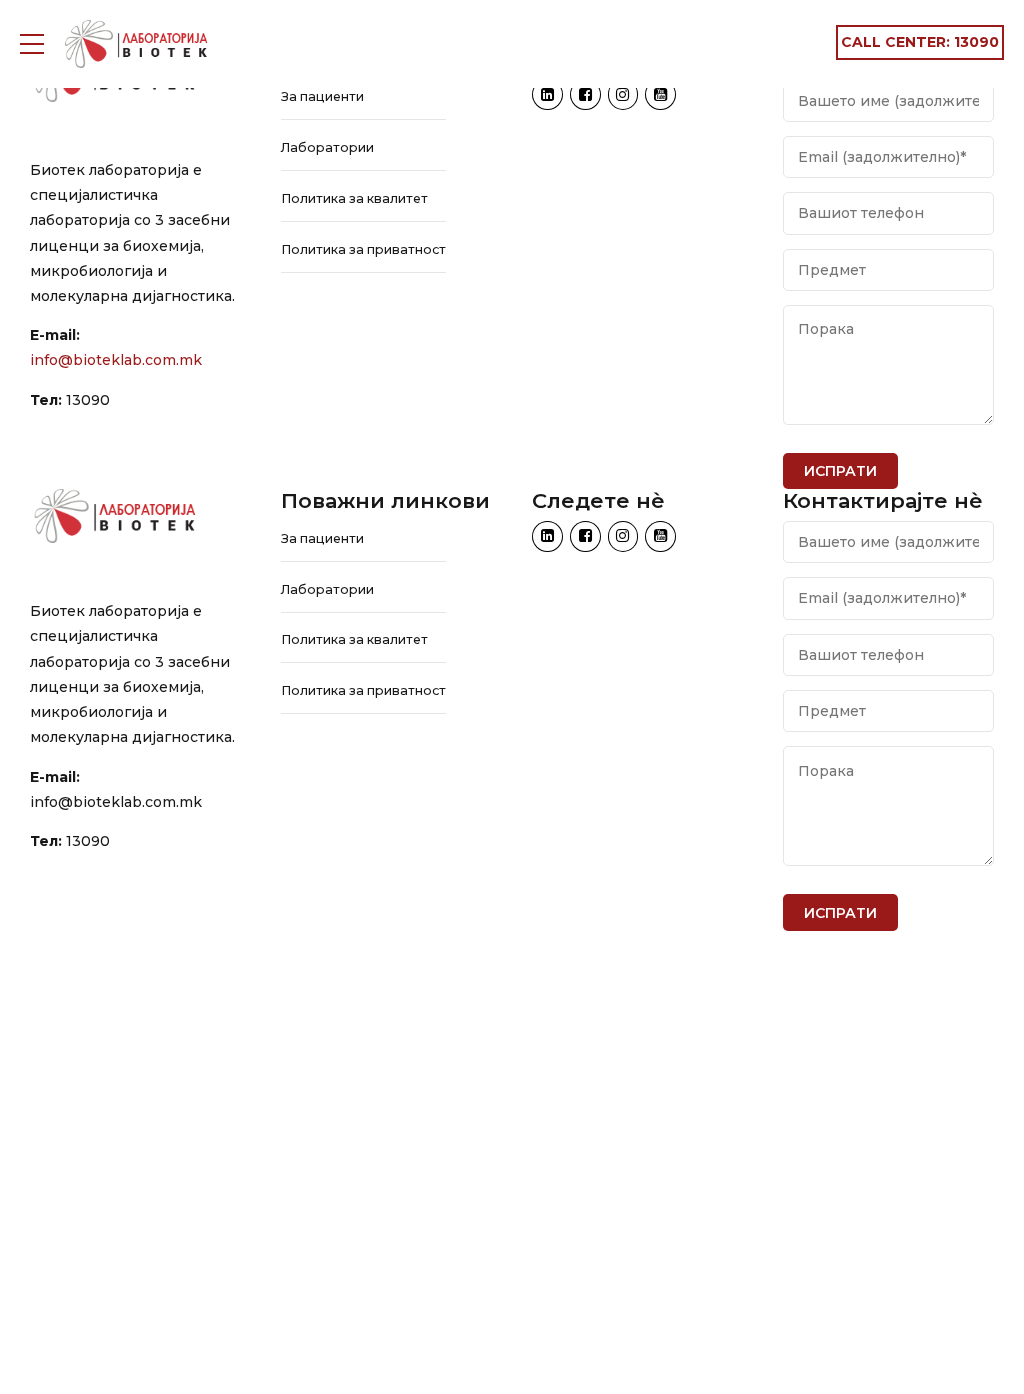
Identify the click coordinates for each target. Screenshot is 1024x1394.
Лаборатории (327, 147)
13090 (88, 400)
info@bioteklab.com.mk (116, 360)
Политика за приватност (363, 249)
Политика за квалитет (354, 198)
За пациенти (322, 96)
